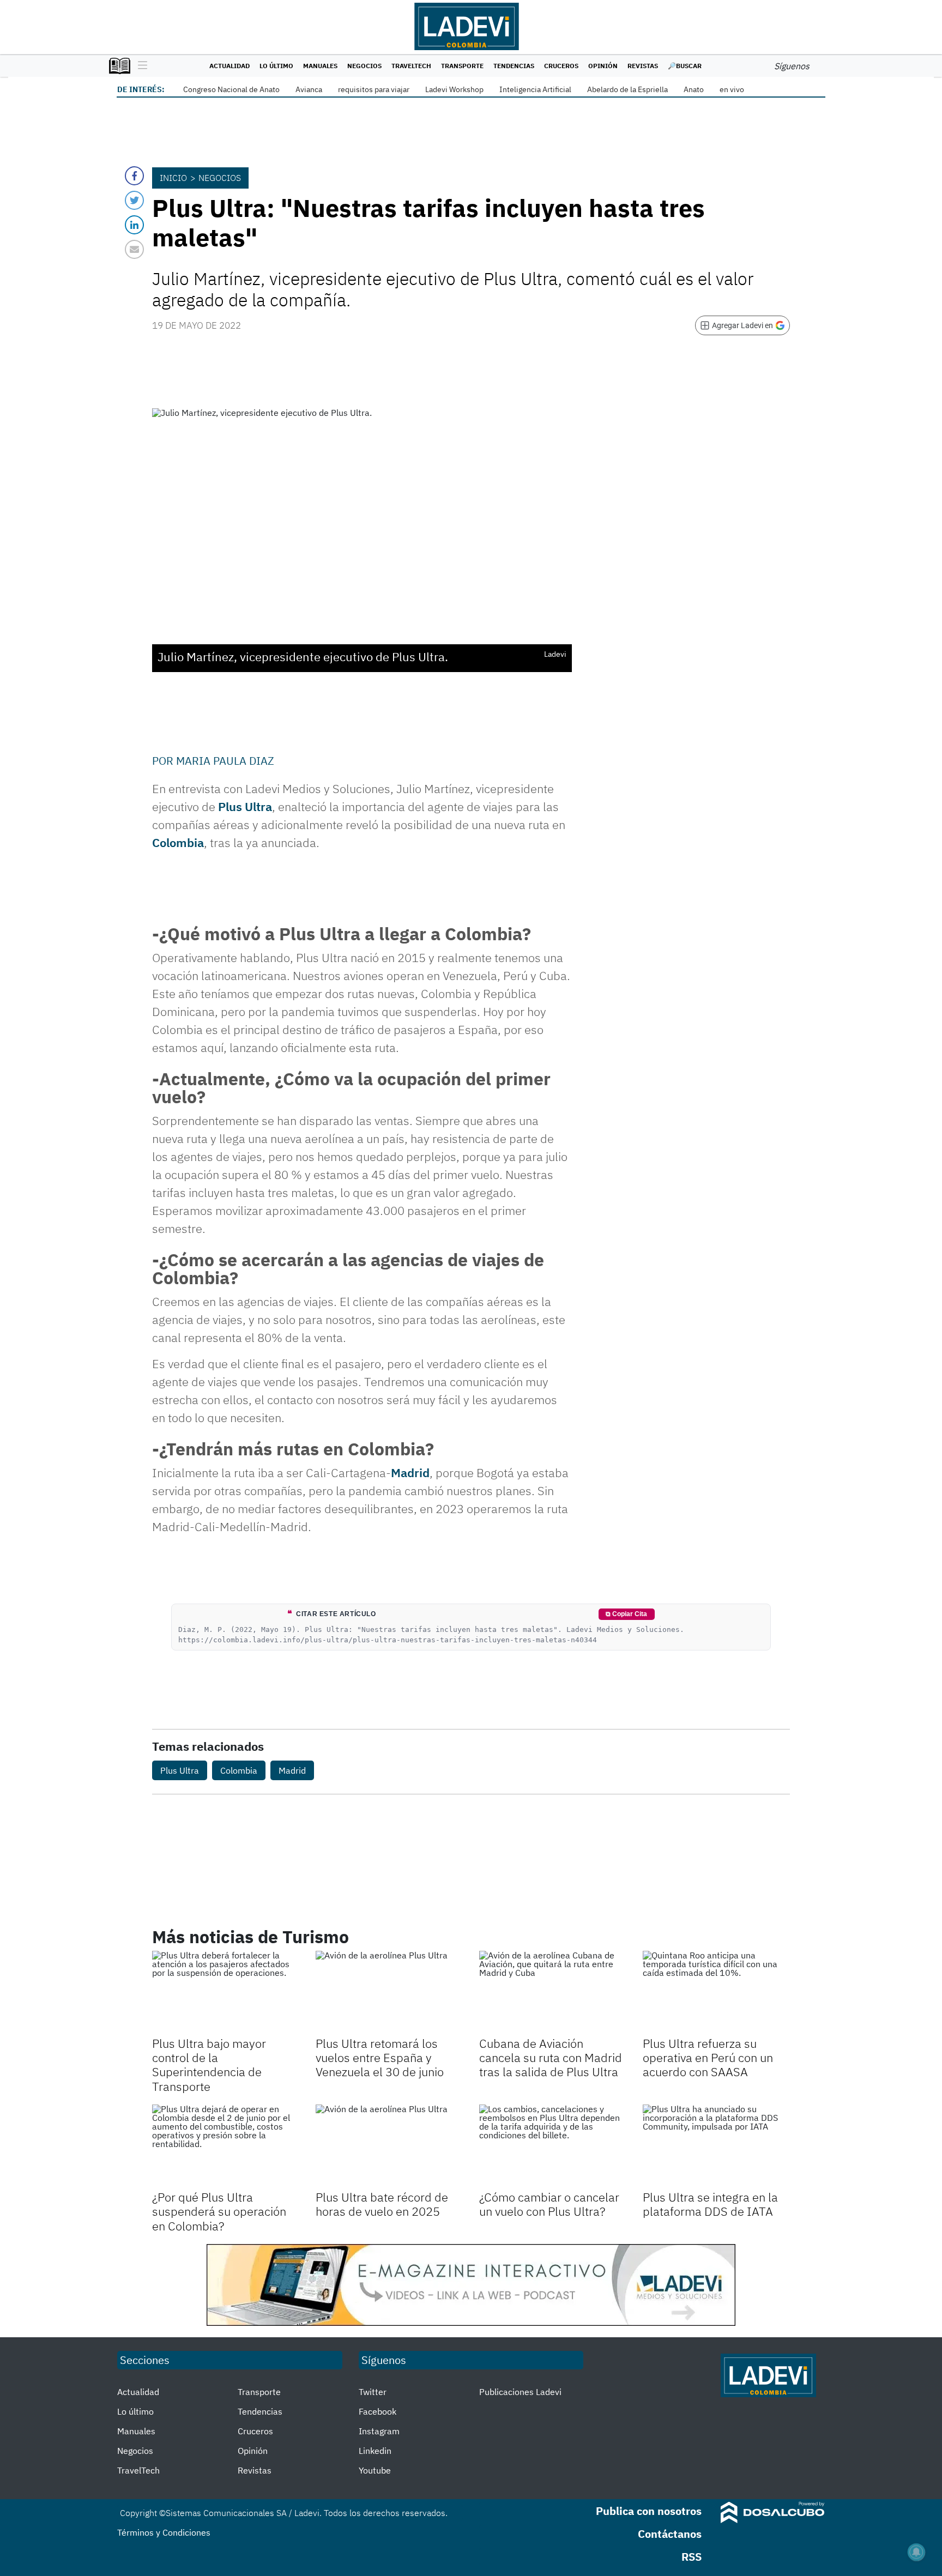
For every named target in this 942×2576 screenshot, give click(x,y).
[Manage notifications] (916, 2552)
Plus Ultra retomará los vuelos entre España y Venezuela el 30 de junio (380, 2058)
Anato (694, 89)
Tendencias (514, 66)
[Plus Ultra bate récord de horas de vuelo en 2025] (389, 2146)
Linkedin (375, 2451)
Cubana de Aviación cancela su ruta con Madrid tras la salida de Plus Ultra (551, 2058)
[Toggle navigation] (140, 66)
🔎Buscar (685, 66)
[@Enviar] (134, 249)
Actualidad (230, 66)
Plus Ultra (245, 806)
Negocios (364, 66)
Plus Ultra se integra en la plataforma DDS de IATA (710, 2204)
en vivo (732, 89)
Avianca (309, 89)
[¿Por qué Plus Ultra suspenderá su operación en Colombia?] (226, 2146)
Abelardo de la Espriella (627, 89)
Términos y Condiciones (164, 2532)
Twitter (373, 2392)
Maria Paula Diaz (225, 761)
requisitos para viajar (374, 89)
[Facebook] (134, 176)
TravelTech (411, 66)
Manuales (320, 66)
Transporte (462, 66)
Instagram (379, 2431)
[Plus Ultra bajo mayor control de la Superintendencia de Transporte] (226, 1992)
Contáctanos (670, 2534)
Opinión (603, 66)
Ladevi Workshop (454, 89)
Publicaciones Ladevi (520, 2392)
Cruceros (561, 66)
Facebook (378, 2411)
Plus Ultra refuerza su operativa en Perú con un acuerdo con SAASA (708, 2058)
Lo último (276, 66)
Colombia (178, 842)
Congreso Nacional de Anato (231, 89)
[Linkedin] (134, 225)
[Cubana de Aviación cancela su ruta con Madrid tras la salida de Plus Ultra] (553, 1992)
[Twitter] (134, 200)
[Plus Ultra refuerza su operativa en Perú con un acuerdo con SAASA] (716, 1992)
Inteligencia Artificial (535, 89)
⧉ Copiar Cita (626, 1614)
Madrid (410, 1473)
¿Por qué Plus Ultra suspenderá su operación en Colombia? (219, 2211)
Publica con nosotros (649, 2511)
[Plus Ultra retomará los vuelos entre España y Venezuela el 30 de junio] (389, 1992)
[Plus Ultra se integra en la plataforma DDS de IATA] (716, 2146)
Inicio (173, 178)
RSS (692, 2557)
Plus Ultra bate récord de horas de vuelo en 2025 (382, 2204)
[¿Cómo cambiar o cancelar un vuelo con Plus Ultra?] (553, 2146)
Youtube (375, 2470)
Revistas (643, 66)
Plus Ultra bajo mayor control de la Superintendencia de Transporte (209, 2065)
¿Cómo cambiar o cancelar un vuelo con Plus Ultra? (549, 2204)
